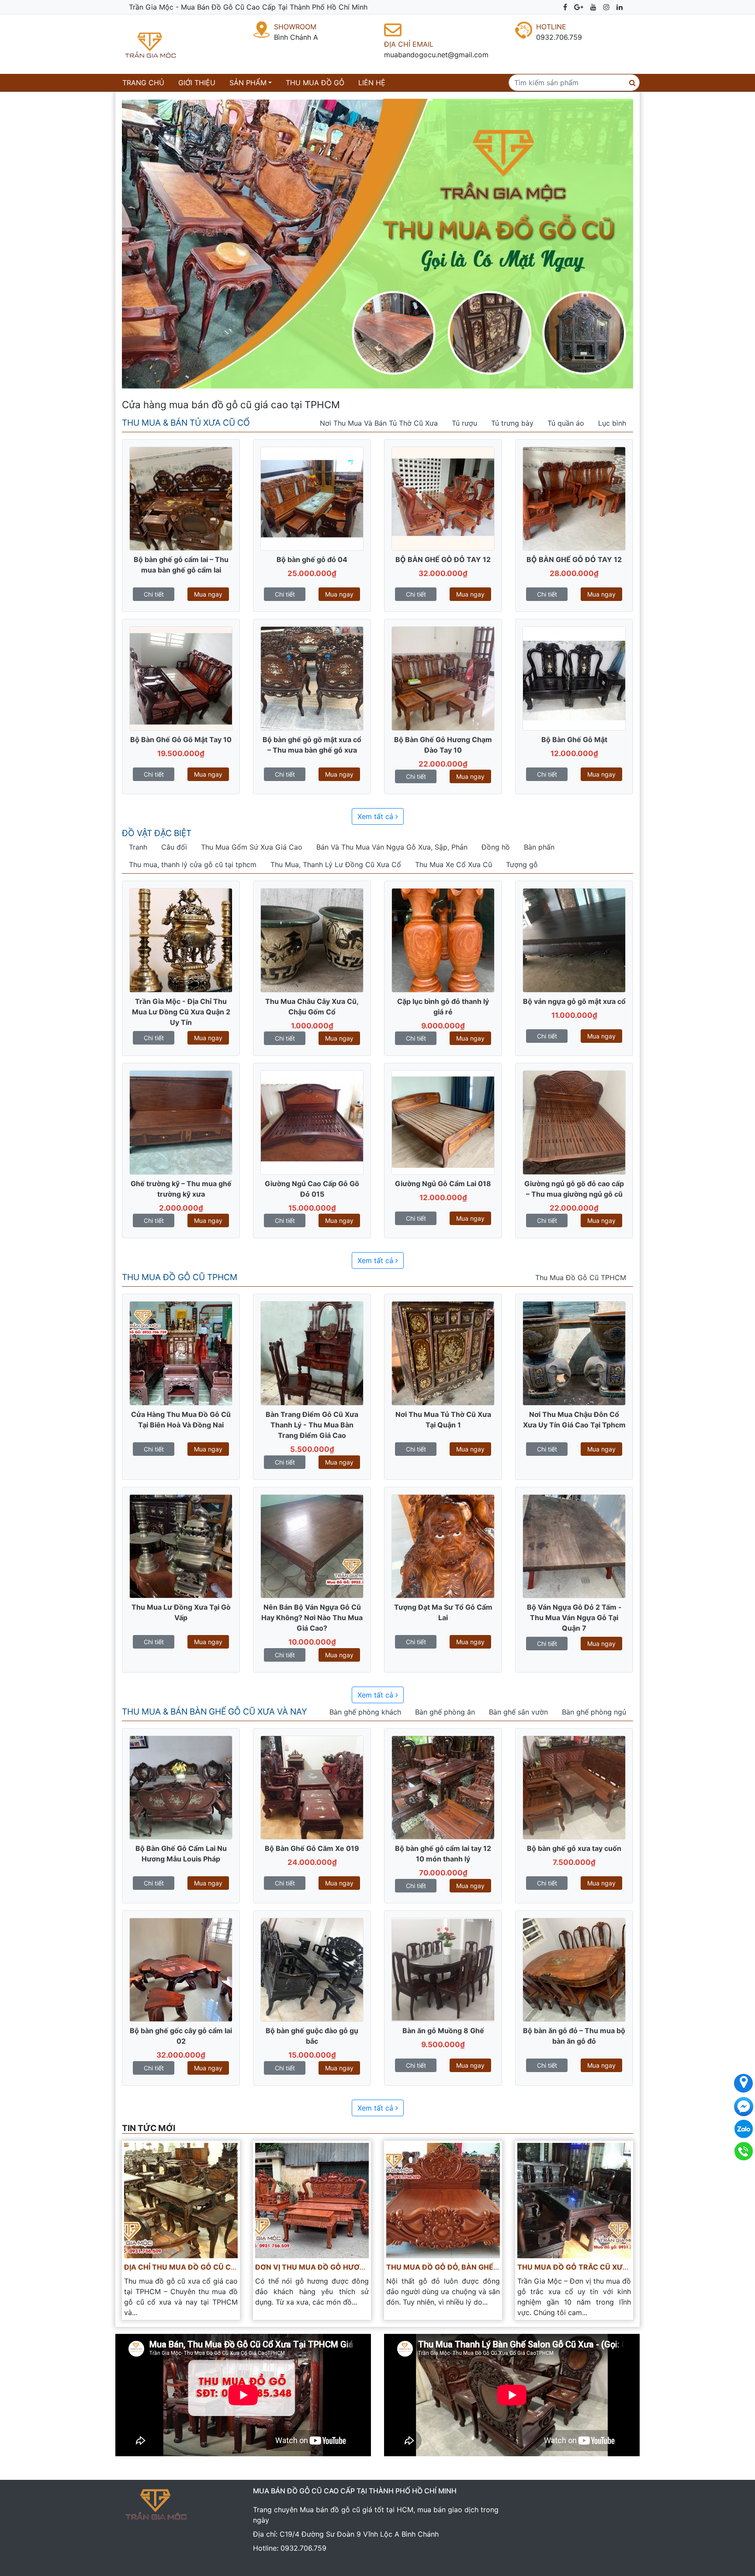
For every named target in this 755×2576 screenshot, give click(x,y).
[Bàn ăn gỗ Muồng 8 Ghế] (443, 1969)
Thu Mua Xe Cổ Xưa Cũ (454, 864)
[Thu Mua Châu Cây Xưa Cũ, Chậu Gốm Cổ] (312, 940)
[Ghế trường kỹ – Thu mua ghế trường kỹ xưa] (181, 1122)
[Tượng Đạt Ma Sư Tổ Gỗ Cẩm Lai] (443, 1545)
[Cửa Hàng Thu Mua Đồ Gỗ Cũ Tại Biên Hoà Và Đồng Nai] (181, 1353)
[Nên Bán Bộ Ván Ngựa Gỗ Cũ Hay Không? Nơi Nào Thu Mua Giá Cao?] (312, 1545)
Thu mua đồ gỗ (315, 83)
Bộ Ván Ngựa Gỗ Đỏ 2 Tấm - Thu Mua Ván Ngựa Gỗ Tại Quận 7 (574, 1618)
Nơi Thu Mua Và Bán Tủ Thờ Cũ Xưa (379, 423)
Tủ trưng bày (512, 423)
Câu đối (174, 847)
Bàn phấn (539, 847)
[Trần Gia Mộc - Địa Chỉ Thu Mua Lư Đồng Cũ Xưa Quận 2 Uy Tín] (181, 940)
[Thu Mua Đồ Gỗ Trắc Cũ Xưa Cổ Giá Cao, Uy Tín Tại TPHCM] (574, 2200)
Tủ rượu (464, 423)
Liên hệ (372, 83)
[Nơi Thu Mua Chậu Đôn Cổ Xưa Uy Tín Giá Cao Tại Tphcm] (574, 1353)
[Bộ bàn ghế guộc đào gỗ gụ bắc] (312, 1969)
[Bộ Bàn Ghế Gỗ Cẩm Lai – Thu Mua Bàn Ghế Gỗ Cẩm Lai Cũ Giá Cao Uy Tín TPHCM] (181, 498)
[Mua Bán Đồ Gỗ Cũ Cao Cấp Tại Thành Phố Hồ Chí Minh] (168, 44)
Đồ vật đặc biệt (157, 833)
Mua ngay (208, 594)
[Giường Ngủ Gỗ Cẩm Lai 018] (443, 1122)
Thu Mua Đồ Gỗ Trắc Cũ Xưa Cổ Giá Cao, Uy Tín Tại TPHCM (629, 2267)
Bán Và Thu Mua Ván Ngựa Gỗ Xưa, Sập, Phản (392, 847)
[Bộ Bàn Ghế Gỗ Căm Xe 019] (312, 1787)
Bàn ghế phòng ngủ (594, 1712)
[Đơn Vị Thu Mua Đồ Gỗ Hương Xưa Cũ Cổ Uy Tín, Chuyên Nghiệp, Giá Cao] (312, 2200)
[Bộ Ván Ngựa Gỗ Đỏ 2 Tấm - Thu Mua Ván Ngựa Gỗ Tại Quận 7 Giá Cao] (574, 1545)
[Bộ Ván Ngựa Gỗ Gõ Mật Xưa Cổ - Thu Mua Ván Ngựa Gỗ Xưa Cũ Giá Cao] (574, 940)
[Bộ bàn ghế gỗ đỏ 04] (312, 498)
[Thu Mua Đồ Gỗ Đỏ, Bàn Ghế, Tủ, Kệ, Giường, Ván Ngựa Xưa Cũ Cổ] (443, 2200)
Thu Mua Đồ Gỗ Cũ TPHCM (180, 1277)
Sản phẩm (248, 83)
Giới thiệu (197, 83)
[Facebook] (565, 7)
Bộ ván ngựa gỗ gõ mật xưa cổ (574, 1001)
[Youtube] (593, 7)
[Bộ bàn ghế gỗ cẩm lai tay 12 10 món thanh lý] (443, 1787)
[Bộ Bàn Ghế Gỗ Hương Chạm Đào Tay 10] (443, 678)
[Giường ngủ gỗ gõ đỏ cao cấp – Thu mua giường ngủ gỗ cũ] (574, 1122)
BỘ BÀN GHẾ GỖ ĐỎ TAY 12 (443, 559)
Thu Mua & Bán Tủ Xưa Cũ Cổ (186, 423)
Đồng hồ (496, 847)
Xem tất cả (376, 816)
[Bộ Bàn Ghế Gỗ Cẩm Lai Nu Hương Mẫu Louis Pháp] (181, 1787)
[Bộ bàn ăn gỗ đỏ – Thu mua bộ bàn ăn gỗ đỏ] (574, 1969)
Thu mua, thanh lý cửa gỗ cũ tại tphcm (193, 864)
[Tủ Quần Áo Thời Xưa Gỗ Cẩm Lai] (443, 940)
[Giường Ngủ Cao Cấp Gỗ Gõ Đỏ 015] (312, 1122)
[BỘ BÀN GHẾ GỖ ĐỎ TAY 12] (443, 498)
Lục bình (612, 423)
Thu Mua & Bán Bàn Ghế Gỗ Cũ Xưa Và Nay (215, 1712)
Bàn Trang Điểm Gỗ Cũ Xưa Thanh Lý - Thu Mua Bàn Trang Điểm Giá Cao (312, 1425)
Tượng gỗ (522, 864)
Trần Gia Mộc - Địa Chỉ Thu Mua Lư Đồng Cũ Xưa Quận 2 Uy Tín (181, 1012)
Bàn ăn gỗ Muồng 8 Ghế (443, 2031)
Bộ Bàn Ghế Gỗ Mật (574, 739)
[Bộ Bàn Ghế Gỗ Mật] (574, 678)
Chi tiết (154, 594)
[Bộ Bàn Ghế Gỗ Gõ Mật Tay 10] (181, 678)
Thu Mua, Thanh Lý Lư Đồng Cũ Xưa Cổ (336, 864)
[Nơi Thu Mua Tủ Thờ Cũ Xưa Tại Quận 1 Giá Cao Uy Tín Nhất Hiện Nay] (443, 1353)
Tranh (138, 847)
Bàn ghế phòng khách (365, 1712)
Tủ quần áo (566, 423)
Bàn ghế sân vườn (518, 1712)
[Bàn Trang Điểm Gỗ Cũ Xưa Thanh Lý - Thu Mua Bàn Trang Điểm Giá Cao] (312, 1353)
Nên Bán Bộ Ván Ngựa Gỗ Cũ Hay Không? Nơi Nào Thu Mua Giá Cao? (312, 1618)
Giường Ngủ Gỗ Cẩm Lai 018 (443, 1184)
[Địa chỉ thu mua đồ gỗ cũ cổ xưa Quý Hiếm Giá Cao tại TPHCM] (181, 2200)
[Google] (579, 7)
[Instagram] (606, 7)
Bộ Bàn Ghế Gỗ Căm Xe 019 (312, 1848)
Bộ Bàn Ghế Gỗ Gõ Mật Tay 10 (181, 739)
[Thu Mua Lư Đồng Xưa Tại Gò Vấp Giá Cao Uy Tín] (181, 1545)
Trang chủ (145, 82)
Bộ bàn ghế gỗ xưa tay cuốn (574, 1848)
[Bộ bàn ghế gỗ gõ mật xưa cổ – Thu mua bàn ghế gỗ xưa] (312, 678)
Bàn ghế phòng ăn (445, 1712)
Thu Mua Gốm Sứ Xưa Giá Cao (252, 847)
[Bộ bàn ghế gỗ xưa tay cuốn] (574, 1787)
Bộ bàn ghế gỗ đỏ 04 (312, 559)
